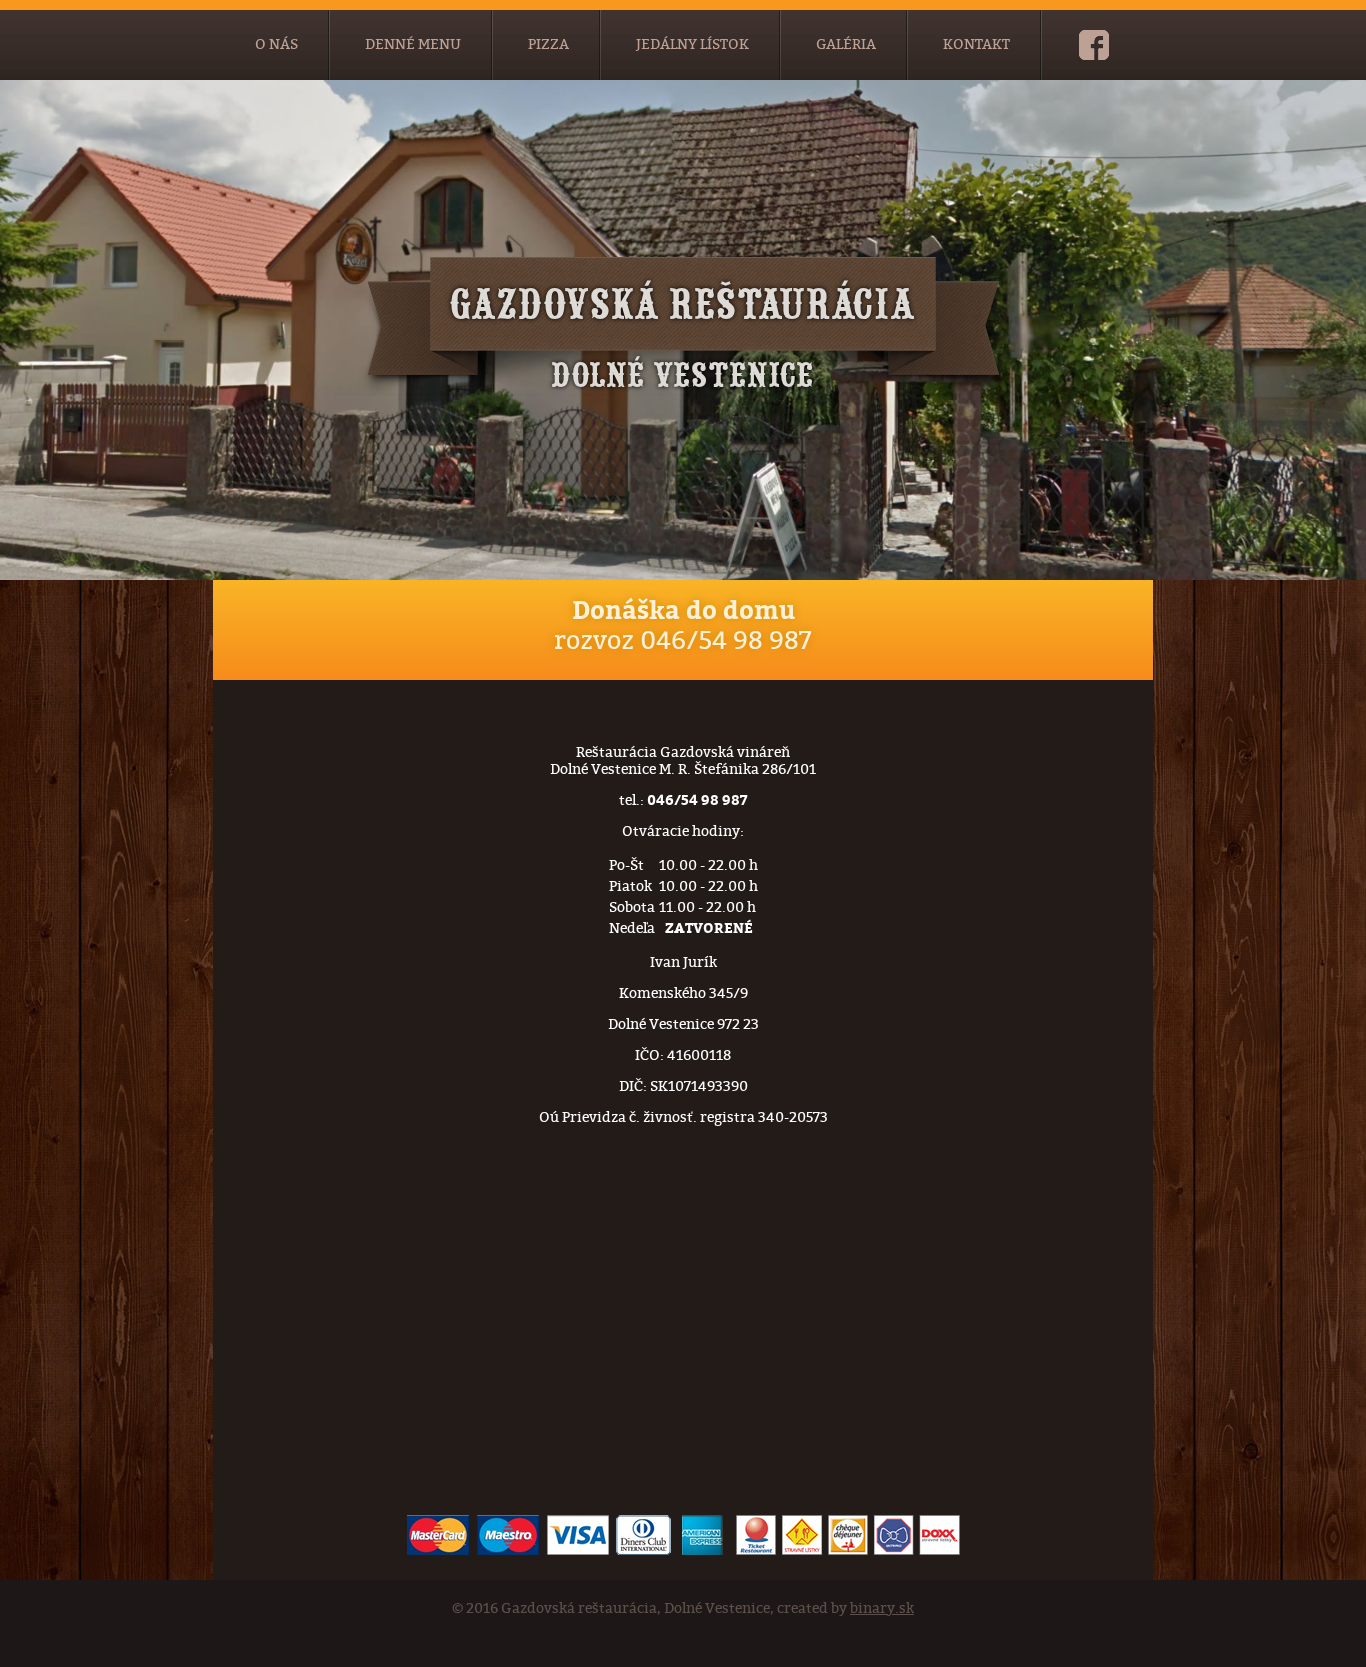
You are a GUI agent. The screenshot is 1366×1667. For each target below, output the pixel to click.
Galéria (846, 44)
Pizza (548, 44)
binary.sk (882, 1608)
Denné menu (413, 44)
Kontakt (976, 44)
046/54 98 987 (726, 641)
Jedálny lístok (692, 44)
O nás (276, 44)
